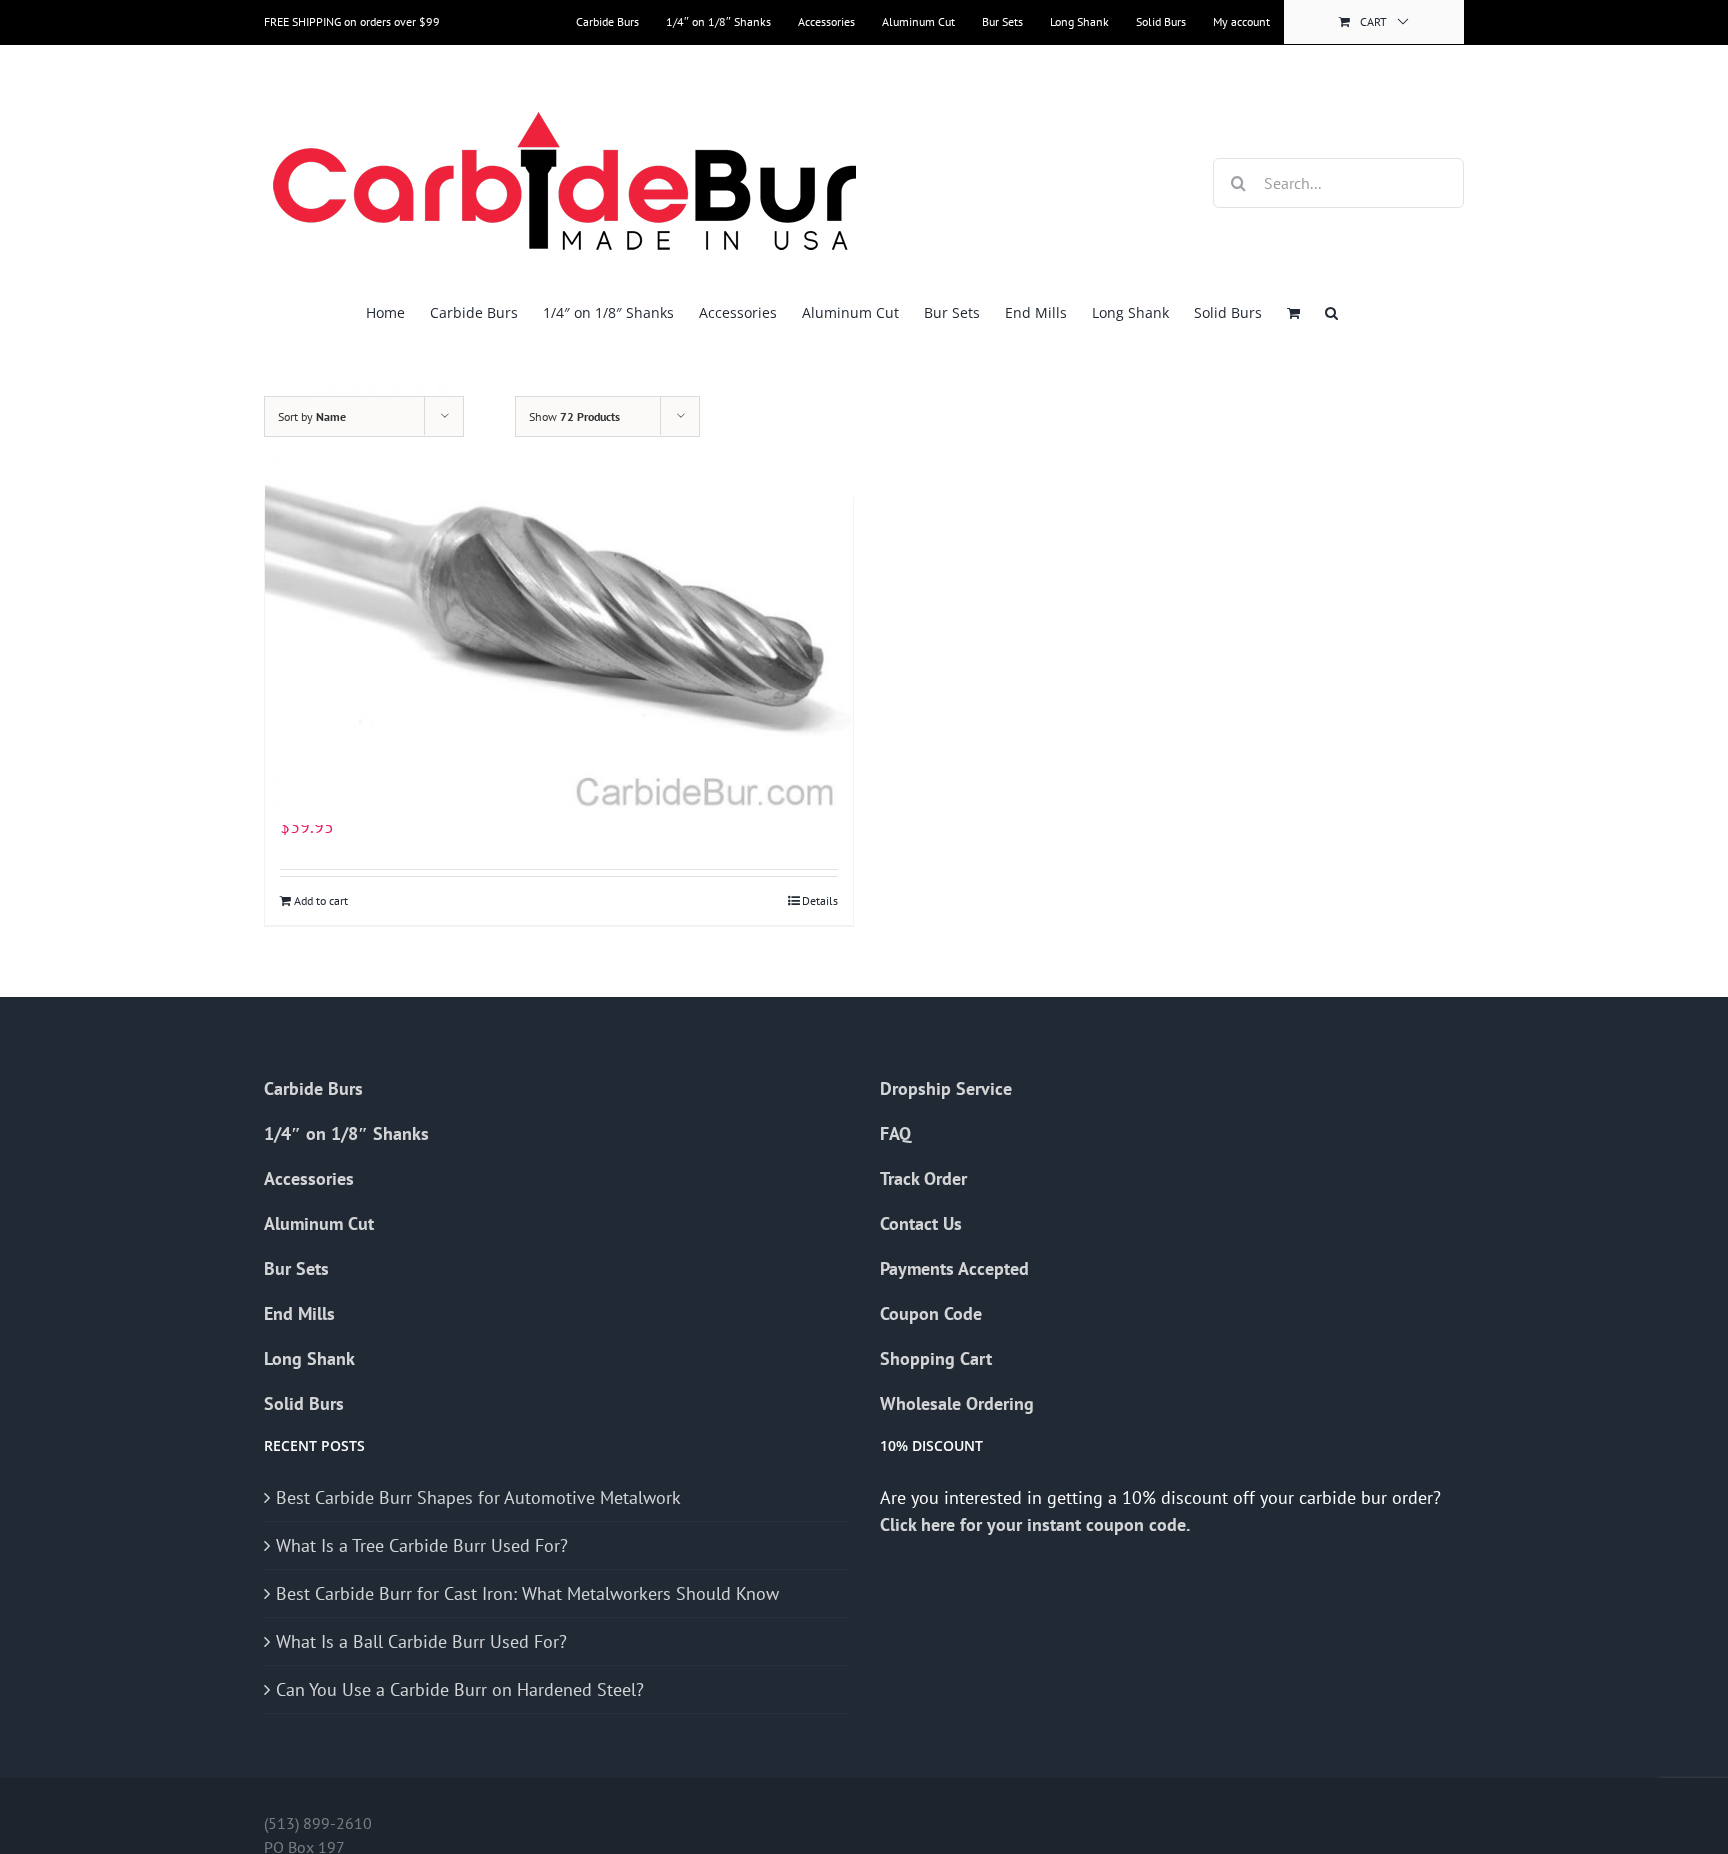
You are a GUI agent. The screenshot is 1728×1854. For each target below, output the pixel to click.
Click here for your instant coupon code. (1037, 1524)
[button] (1331, 312)
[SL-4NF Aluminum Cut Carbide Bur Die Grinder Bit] (559, 604)
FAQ (895, 1133)
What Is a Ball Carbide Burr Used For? (421, 1641)
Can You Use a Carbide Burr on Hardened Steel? (460, 1689)
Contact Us (921, 1223)
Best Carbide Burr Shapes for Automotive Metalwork (478, 1497)
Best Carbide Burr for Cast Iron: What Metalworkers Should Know (527, 1593)
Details (820, 900)
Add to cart (321, 900)
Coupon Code (931, 1313)
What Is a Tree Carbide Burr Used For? (422, 1545)
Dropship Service (946, 1088)
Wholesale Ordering (957, 1403)
